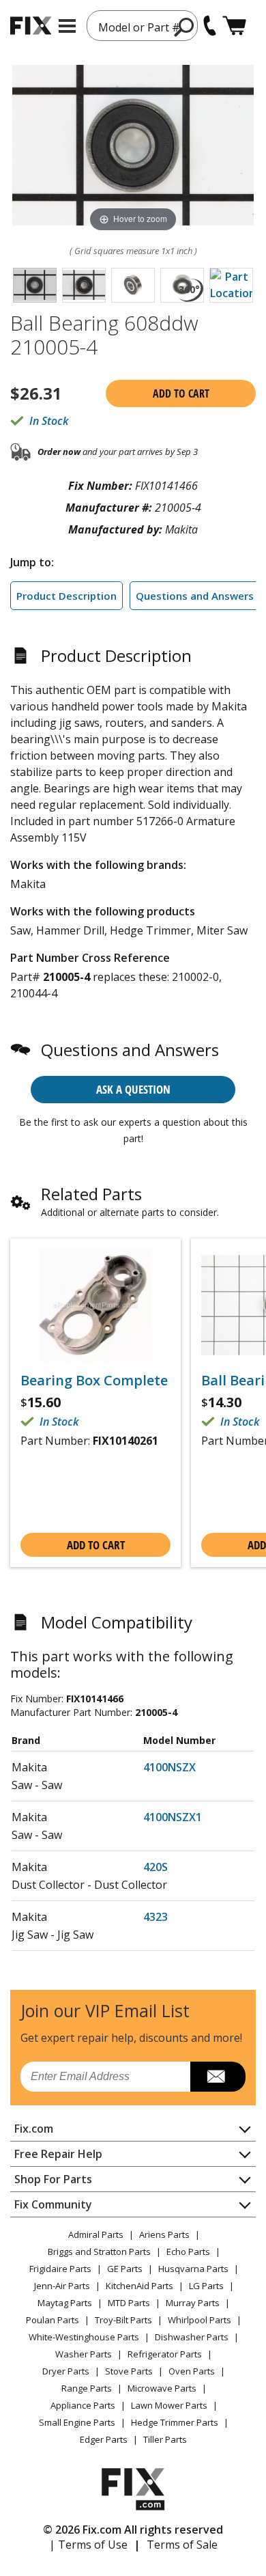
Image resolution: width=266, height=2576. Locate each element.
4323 (156, 1917)
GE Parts (125, 2269)
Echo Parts (188, 2252)
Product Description (66, 596)
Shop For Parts (53, 2179)
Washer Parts (84, 2354)
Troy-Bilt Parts (123, 2320)
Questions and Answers (195, 596)
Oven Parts (192, 2371)
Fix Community (53, 2204)
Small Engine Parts (77, 2422)
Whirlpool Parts (199, 2320)
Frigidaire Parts (60, 2269)
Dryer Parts (66, 2371)
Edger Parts (104, 2439)
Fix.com (34, 2129)
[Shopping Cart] (234, 26)
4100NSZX (169, 1767)
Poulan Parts (53, 2320)
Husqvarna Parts (193, 2269)
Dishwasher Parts (192, 2337)
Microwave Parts (162, 2388)
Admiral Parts (96, 2234)
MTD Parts (129, 2303)
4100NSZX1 (173, 1817)
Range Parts (87, 2388)
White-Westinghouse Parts (84, 2337)
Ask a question (133, 1089)
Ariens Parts (164, 2234)
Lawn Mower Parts (169, 2405)
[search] (184, 27)
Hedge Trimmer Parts (175, 2422)
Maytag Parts (65, 2303)
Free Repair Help (58, 2154)
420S (156, 1867)
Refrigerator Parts (165, 2354)
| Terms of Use (88, 2545)
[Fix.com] (31, 26)
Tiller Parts (165, 2439)
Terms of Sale (182, 2545)
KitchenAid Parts (139, 2286)
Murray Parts (193, 2303)
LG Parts (206, 2286)
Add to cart (181, 393)
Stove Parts (129, 2371)
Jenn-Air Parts (62, 2286)
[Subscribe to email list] (218, 2077)
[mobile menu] (67, 26)
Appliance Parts (83, 2405)
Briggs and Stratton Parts (99, 2252)
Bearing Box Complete (94, 1381)
